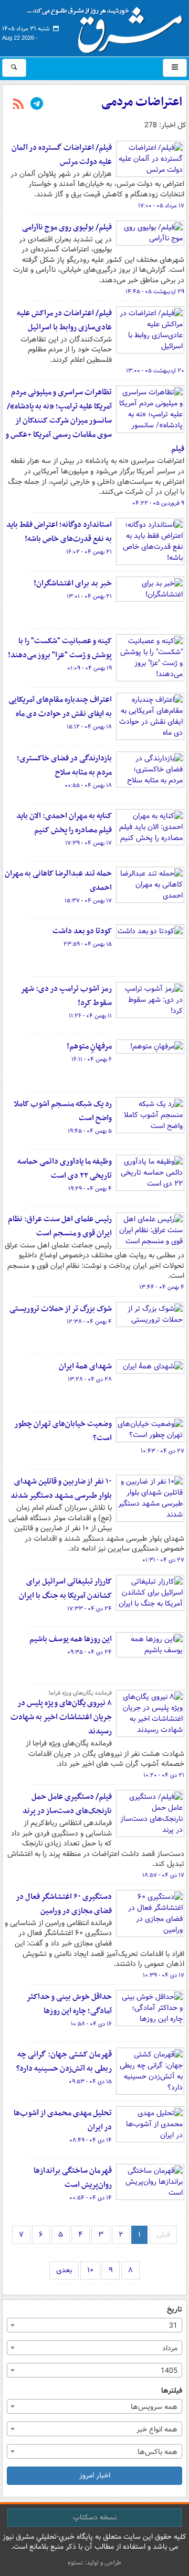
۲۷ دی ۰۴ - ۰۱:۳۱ (163, 1560)
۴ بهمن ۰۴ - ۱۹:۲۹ (90, 1189)
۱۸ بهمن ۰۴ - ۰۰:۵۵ (88, 786)
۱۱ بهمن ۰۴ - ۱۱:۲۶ (90, 1016)
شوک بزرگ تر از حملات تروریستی (61, 1309)
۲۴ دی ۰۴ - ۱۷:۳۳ (90, 1609)
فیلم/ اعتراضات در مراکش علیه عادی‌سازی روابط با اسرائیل (64, 320)
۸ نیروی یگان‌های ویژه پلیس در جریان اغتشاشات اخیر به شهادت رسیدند (61, 1717)
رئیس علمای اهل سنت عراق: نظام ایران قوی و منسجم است (60, 1226)
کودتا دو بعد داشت (82, 931)
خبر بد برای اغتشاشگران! (73, 583)
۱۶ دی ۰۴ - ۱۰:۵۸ (91, 2024)
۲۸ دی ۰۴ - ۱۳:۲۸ (90, 1379)
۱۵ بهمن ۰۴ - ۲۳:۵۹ (88, 944)
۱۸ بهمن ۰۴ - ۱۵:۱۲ (89, 727)
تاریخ (175, 2310)
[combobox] (94, 2325)
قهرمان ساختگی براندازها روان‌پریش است (73, 2178)
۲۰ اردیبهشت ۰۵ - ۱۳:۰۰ (155, 371)
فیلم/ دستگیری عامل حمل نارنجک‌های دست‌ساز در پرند (67, 1804)
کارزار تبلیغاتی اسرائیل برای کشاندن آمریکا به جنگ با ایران (65, 1589)
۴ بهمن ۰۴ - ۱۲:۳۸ (89, 1322)
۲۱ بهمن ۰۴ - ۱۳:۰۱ (89, 596)
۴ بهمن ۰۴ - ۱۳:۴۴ (162, 1287)
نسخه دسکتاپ (95, 2517)
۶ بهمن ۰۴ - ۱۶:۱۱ (92, 1059)
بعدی (64, 2270)
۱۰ (90, 2270)
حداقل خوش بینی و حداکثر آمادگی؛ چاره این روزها (69, 2004)
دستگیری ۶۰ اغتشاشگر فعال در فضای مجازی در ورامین (64, 1904)
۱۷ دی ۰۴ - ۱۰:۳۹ (164, 1975)
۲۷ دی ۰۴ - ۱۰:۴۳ (162, 1451)
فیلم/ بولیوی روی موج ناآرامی (67, 227)
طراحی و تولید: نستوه (94, 2563)
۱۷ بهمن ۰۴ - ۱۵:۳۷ (88, 901)
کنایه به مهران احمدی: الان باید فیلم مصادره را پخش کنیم (64, 823)
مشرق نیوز (108, 26)
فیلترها (172, 2391)
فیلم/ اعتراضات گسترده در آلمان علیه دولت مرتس (62, 155)
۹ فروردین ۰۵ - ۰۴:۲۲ (158, 503)
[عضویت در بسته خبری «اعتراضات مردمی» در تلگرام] (37, 105)
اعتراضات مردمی (142, 102)
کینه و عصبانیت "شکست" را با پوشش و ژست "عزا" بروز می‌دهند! (60, 648)
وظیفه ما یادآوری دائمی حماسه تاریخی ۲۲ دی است (65, 1169)
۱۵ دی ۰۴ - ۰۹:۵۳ (90, 2082)
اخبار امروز (95, 2475)
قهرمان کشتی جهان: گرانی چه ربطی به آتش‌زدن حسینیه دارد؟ (64, 2061)
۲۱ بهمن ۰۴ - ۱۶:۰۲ (89, 552)
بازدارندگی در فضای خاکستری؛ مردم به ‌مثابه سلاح (64, 765)
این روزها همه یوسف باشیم (71, 1639)
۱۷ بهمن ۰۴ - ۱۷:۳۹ (88, 843)
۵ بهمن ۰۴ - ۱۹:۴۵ (90, 1131)
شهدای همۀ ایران (85, 1366)
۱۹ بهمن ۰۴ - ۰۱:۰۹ (90, 668)
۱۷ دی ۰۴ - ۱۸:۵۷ (163, 1875)
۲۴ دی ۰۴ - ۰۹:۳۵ (90, 1652)
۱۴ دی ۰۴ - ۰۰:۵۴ (91, 2198)
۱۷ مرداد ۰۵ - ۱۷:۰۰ (161, 206)
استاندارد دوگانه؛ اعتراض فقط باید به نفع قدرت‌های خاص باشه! (59, 532)
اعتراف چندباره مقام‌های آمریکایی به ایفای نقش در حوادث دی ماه (60, 707)
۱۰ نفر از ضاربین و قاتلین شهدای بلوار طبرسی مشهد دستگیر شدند (61, 1489)
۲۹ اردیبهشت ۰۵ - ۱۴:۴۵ (155, 292)
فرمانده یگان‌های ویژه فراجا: (80, 1693)
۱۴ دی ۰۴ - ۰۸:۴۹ (91, 2140)
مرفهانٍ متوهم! (89, 1046)
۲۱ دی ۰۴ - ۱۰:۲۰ (164, 1775)
